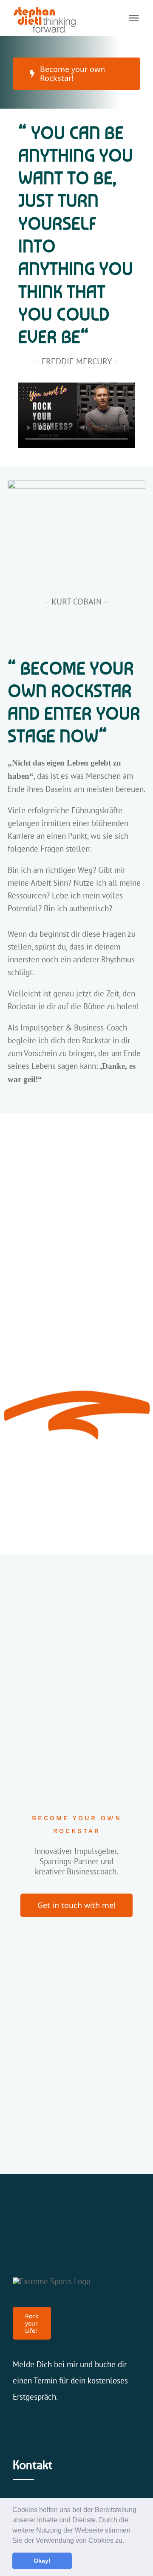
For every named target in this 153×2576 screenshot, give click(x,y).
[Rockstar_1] (76, 484)
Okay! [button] (42, 2561)
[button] (127, 2541)
